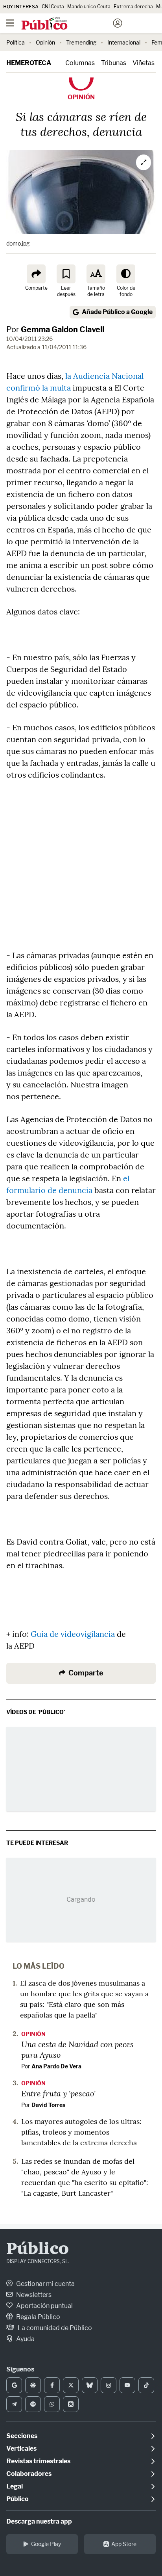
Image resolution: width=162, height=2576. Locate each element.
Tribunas (114, 63)
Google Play (46, 2544)
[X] (71, 2385)
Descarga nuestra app (39, 2521)
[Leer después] (66, 274)
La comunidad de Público (54, 2328)
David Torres (48, 2105)
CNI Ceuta (53, 7)
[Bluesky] (90, 2385)
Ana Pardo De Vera (56, 2066)
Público (38, 2250)
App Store (124, 2544)
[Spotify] (33, 2404)
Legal (15, 2486)
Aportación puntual (44, 2306)
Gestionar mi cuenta (45, 2284)
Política (16, 42)
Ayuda (25, 2339)
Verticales (21, 2449)
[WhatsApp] (52, 2404)
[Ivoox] (71, 2404)
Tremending (81, 42)
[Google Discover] (33, 2385)
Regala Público (38, 2317)
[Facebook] (52, 2385)
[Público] (67, 24)
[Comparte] (36, 274)
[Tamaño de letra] (96, 274)
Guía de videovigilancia (73, 1634)
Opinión (45, 42)
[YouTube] (127, 2385)
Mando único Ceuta (89, 7)
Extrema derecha (133, 7)
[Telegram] (14, 2404)
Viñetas (144, 63)
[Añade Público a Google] (14, 2385)
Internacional (124, 42)
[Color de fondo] (126, 274)
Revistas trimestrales (38, 2461)
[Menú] (10, 23)
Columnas (80, 63)
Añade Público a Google (117, 312)
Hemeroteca (29, 63)
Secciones (22, 2436)
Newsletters (33, 2295)
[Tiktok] (146, 2385)
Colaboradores (29, 2474)
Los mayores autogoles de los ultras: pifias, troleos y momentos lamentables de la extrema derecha (81, 2132)
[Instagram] (109, 2385)
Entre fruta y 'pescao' (58, 2093)
